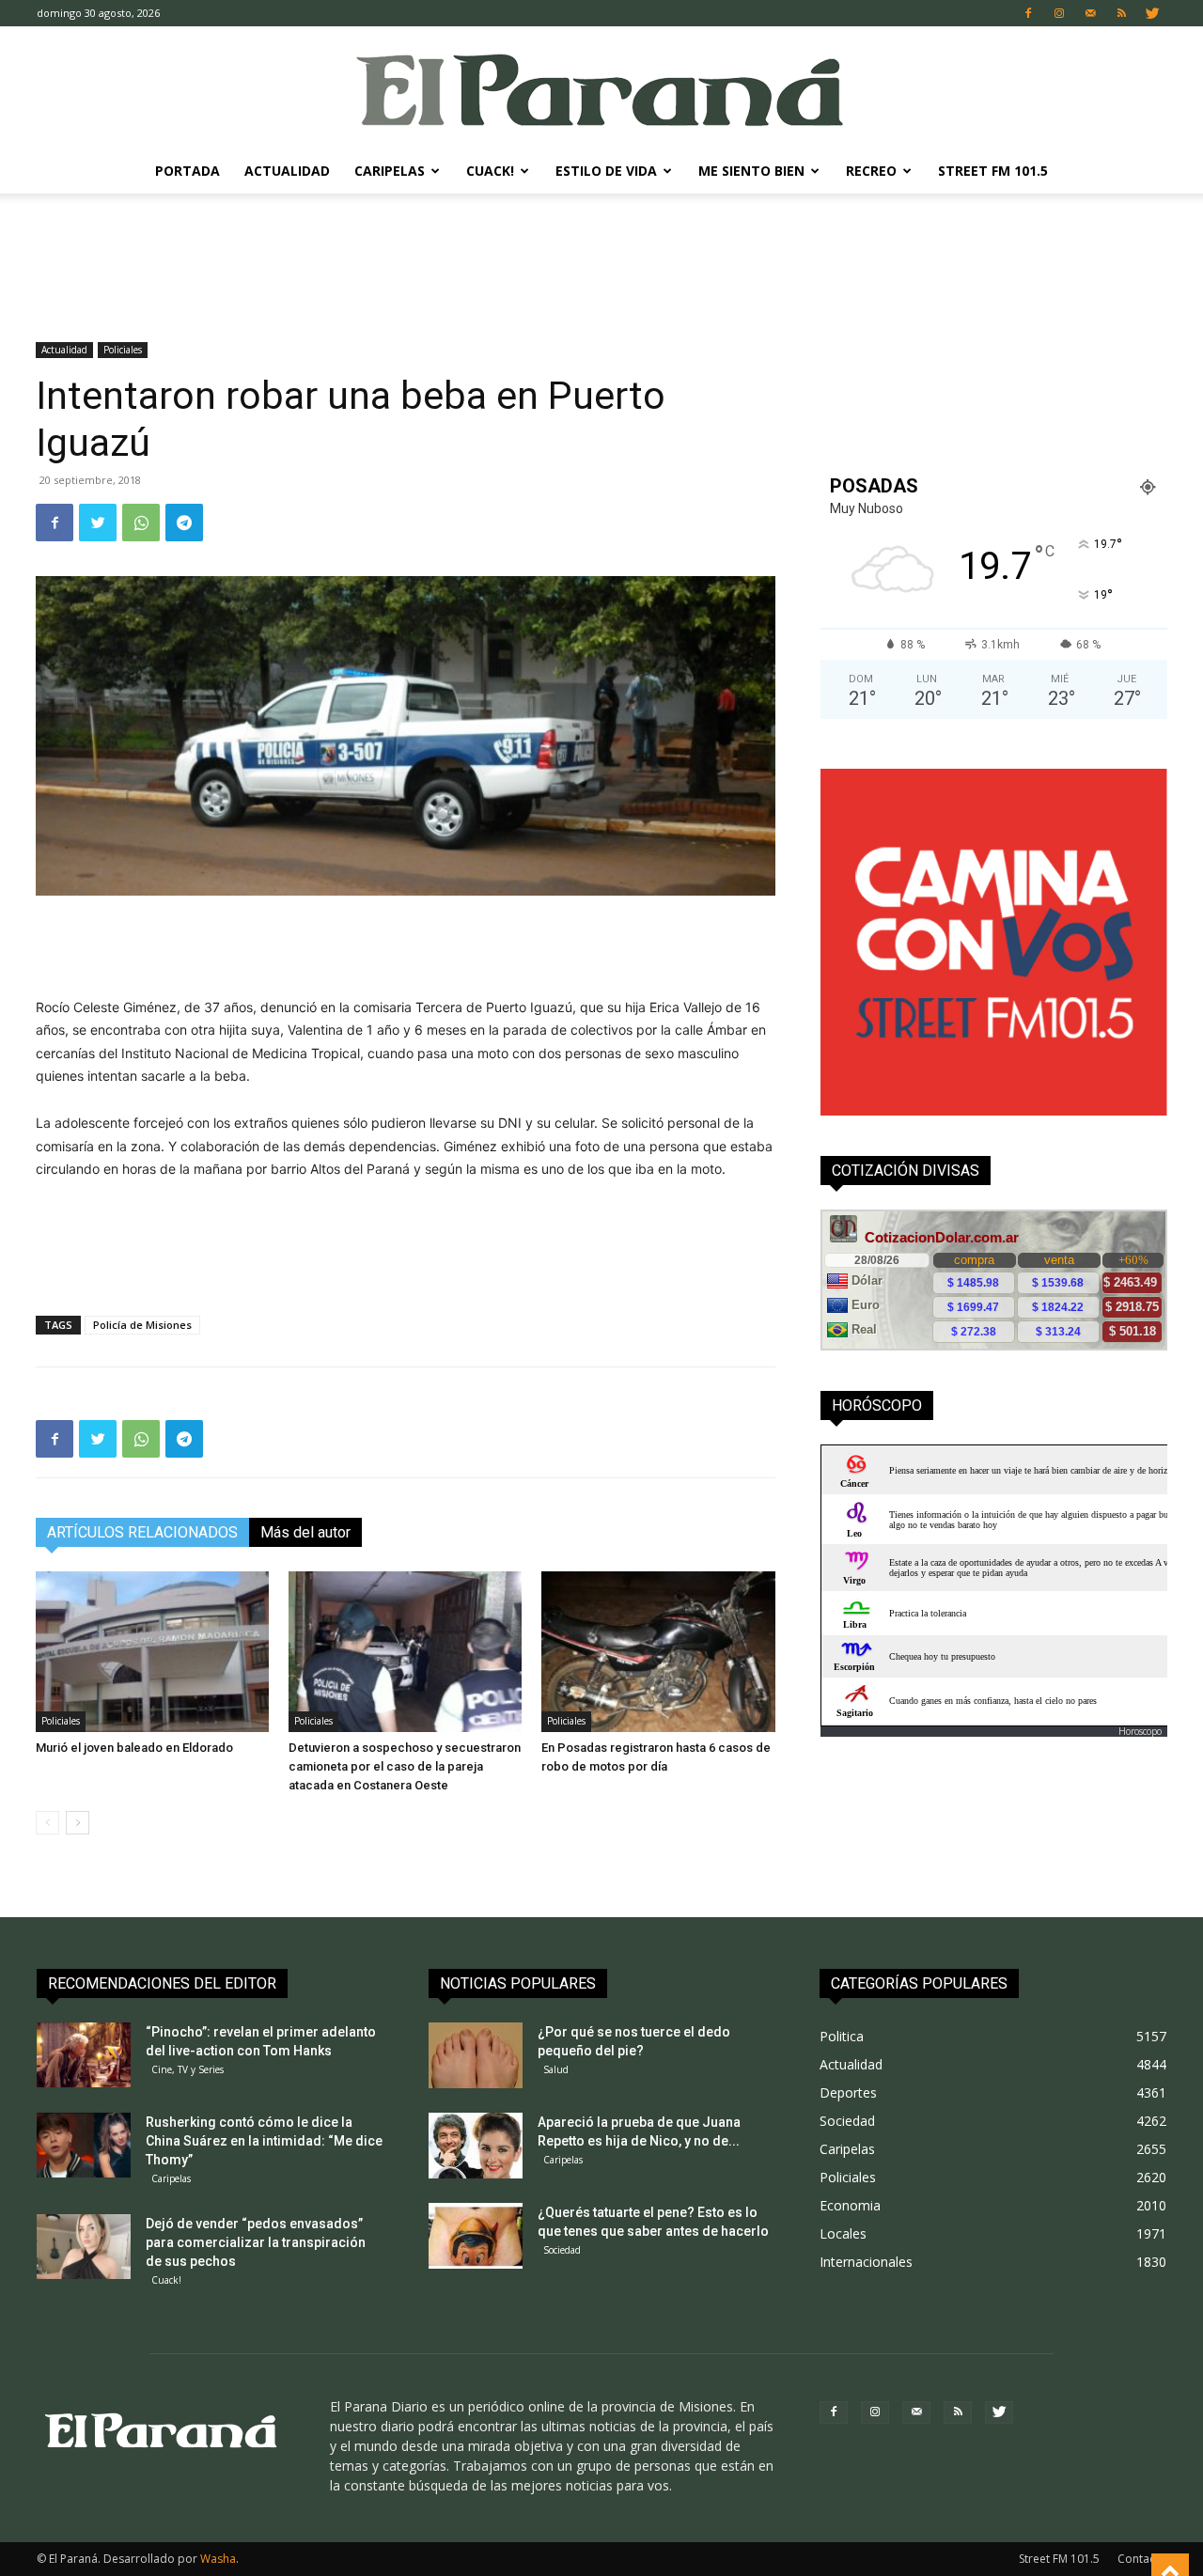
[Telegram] (184, 523)
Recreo (871, 171)
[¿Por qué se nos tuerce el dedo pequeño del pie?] (476, 2055)
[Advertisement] (601, 258)
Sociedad (562, 2250)
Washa (218, 2559)
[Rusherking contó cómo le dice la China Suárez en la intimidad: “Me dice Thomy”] (84, 2145)
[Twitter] (1152, 13)
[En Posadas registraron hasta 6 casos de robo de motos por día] (658, 1652)
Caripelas (390, 171)
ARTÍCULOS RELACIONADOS (142, 1532)
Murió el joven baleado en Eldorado (134, 1748)
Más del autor (305, 1532)
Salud (556, 2069)
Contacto (1142, 2559)
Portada (187, 171)
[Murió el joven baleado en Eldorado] (152, 1652)
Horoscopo (1140, 1731)
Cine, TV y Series (187, 2069)
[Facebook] (1028, 13)
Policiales (123, 350)
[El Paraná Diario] (601, 89)
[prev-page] (47, 1823)
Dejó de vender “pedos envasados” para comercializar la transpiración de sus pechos (256, 2242)
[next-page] (78, 1823)
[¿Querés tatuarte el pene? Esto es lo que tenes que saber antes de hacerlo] (476, 2236)
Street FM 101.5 (993, 171)
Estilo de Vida (606, 171)
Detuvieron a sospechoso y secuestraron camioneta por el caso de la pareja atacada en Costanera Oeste (405, 1766)
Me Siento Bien (751, 171)
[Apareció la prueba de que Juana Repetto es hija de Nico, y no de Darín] (476, 2146)
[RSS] (1121, 13)
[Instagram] (1059, 13)
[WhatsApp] (141, 523)
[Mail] (1090, 13)
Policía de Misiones (142, 1325)
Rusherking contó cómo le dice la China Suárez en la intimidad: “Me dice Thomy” (264, 2141)
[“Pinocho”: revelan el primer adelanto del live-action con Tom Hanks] (84, 2055)
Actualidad (287, 171)
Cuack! (490, 171)
